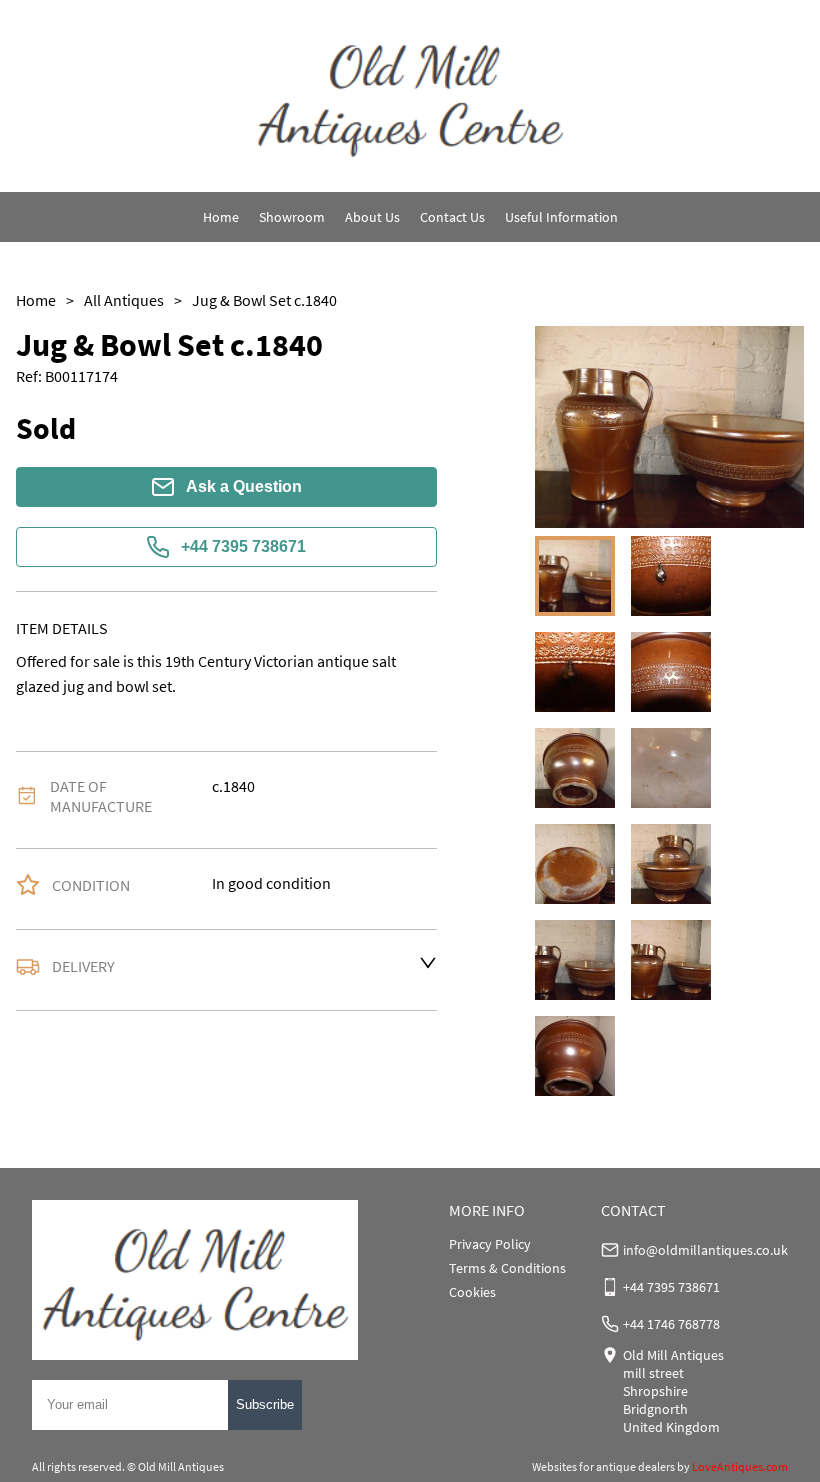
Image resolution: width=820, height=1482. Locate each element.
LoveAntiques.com (740, 1466)
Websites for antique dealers (603, 1466)
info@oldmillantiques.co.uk (705, 1250)
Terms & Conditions (507, 1268)
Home (221, 217)
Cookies (472, 1292)
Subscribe (265, 1404)
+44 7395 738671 (243, 546)
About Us (372, 217)
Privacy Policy (490, 1244)
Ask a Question (244, 486)
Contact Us (452, 217)
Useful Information (561, 217)
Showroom (292, 217)
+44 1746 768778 (671, 1324)
